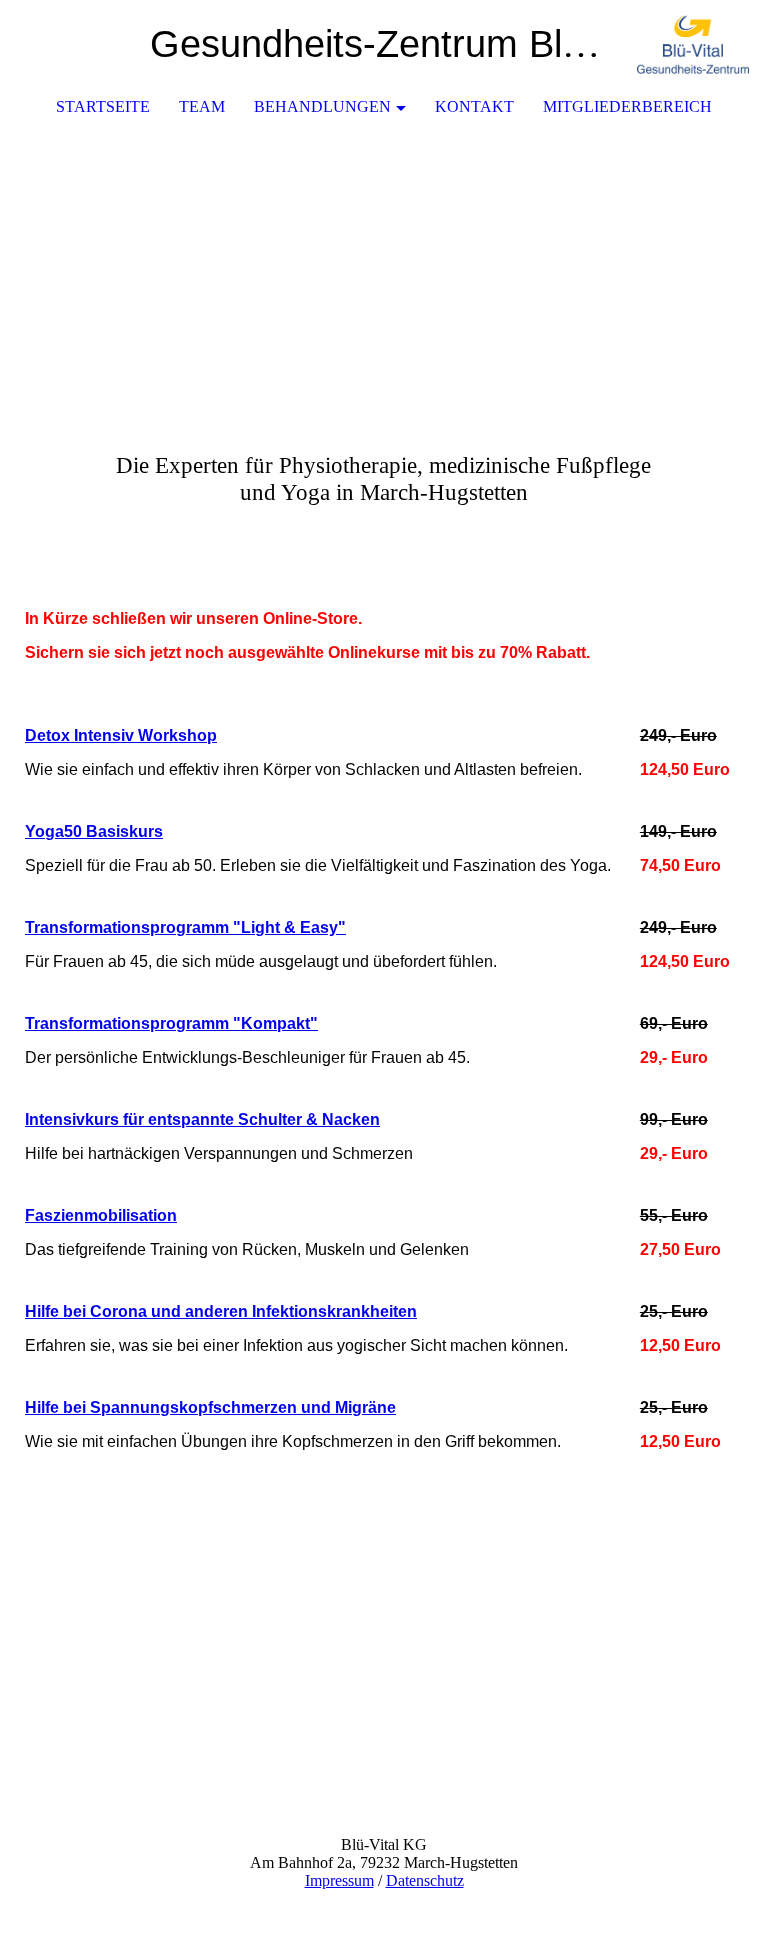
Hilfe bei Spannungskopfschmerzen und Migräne (210, 1407)
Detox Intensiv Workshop (121, 735)
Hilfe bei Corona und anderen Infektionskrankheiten (221, 1311)
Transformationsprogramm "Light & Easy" (185, 927)
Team (202, 106)
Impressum (339, 1880)
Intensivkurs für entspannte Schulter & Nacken (202, 1119)
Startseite (103, 106)
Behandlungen (322, 106)
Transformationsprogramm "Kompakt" (171, 1023)
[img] (693, 45)
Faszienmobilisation (101, 1215)
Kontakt (474, 106)
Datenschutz (425, 1880)
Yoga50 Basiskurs (94, 831)
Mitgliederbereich (627, 106)
